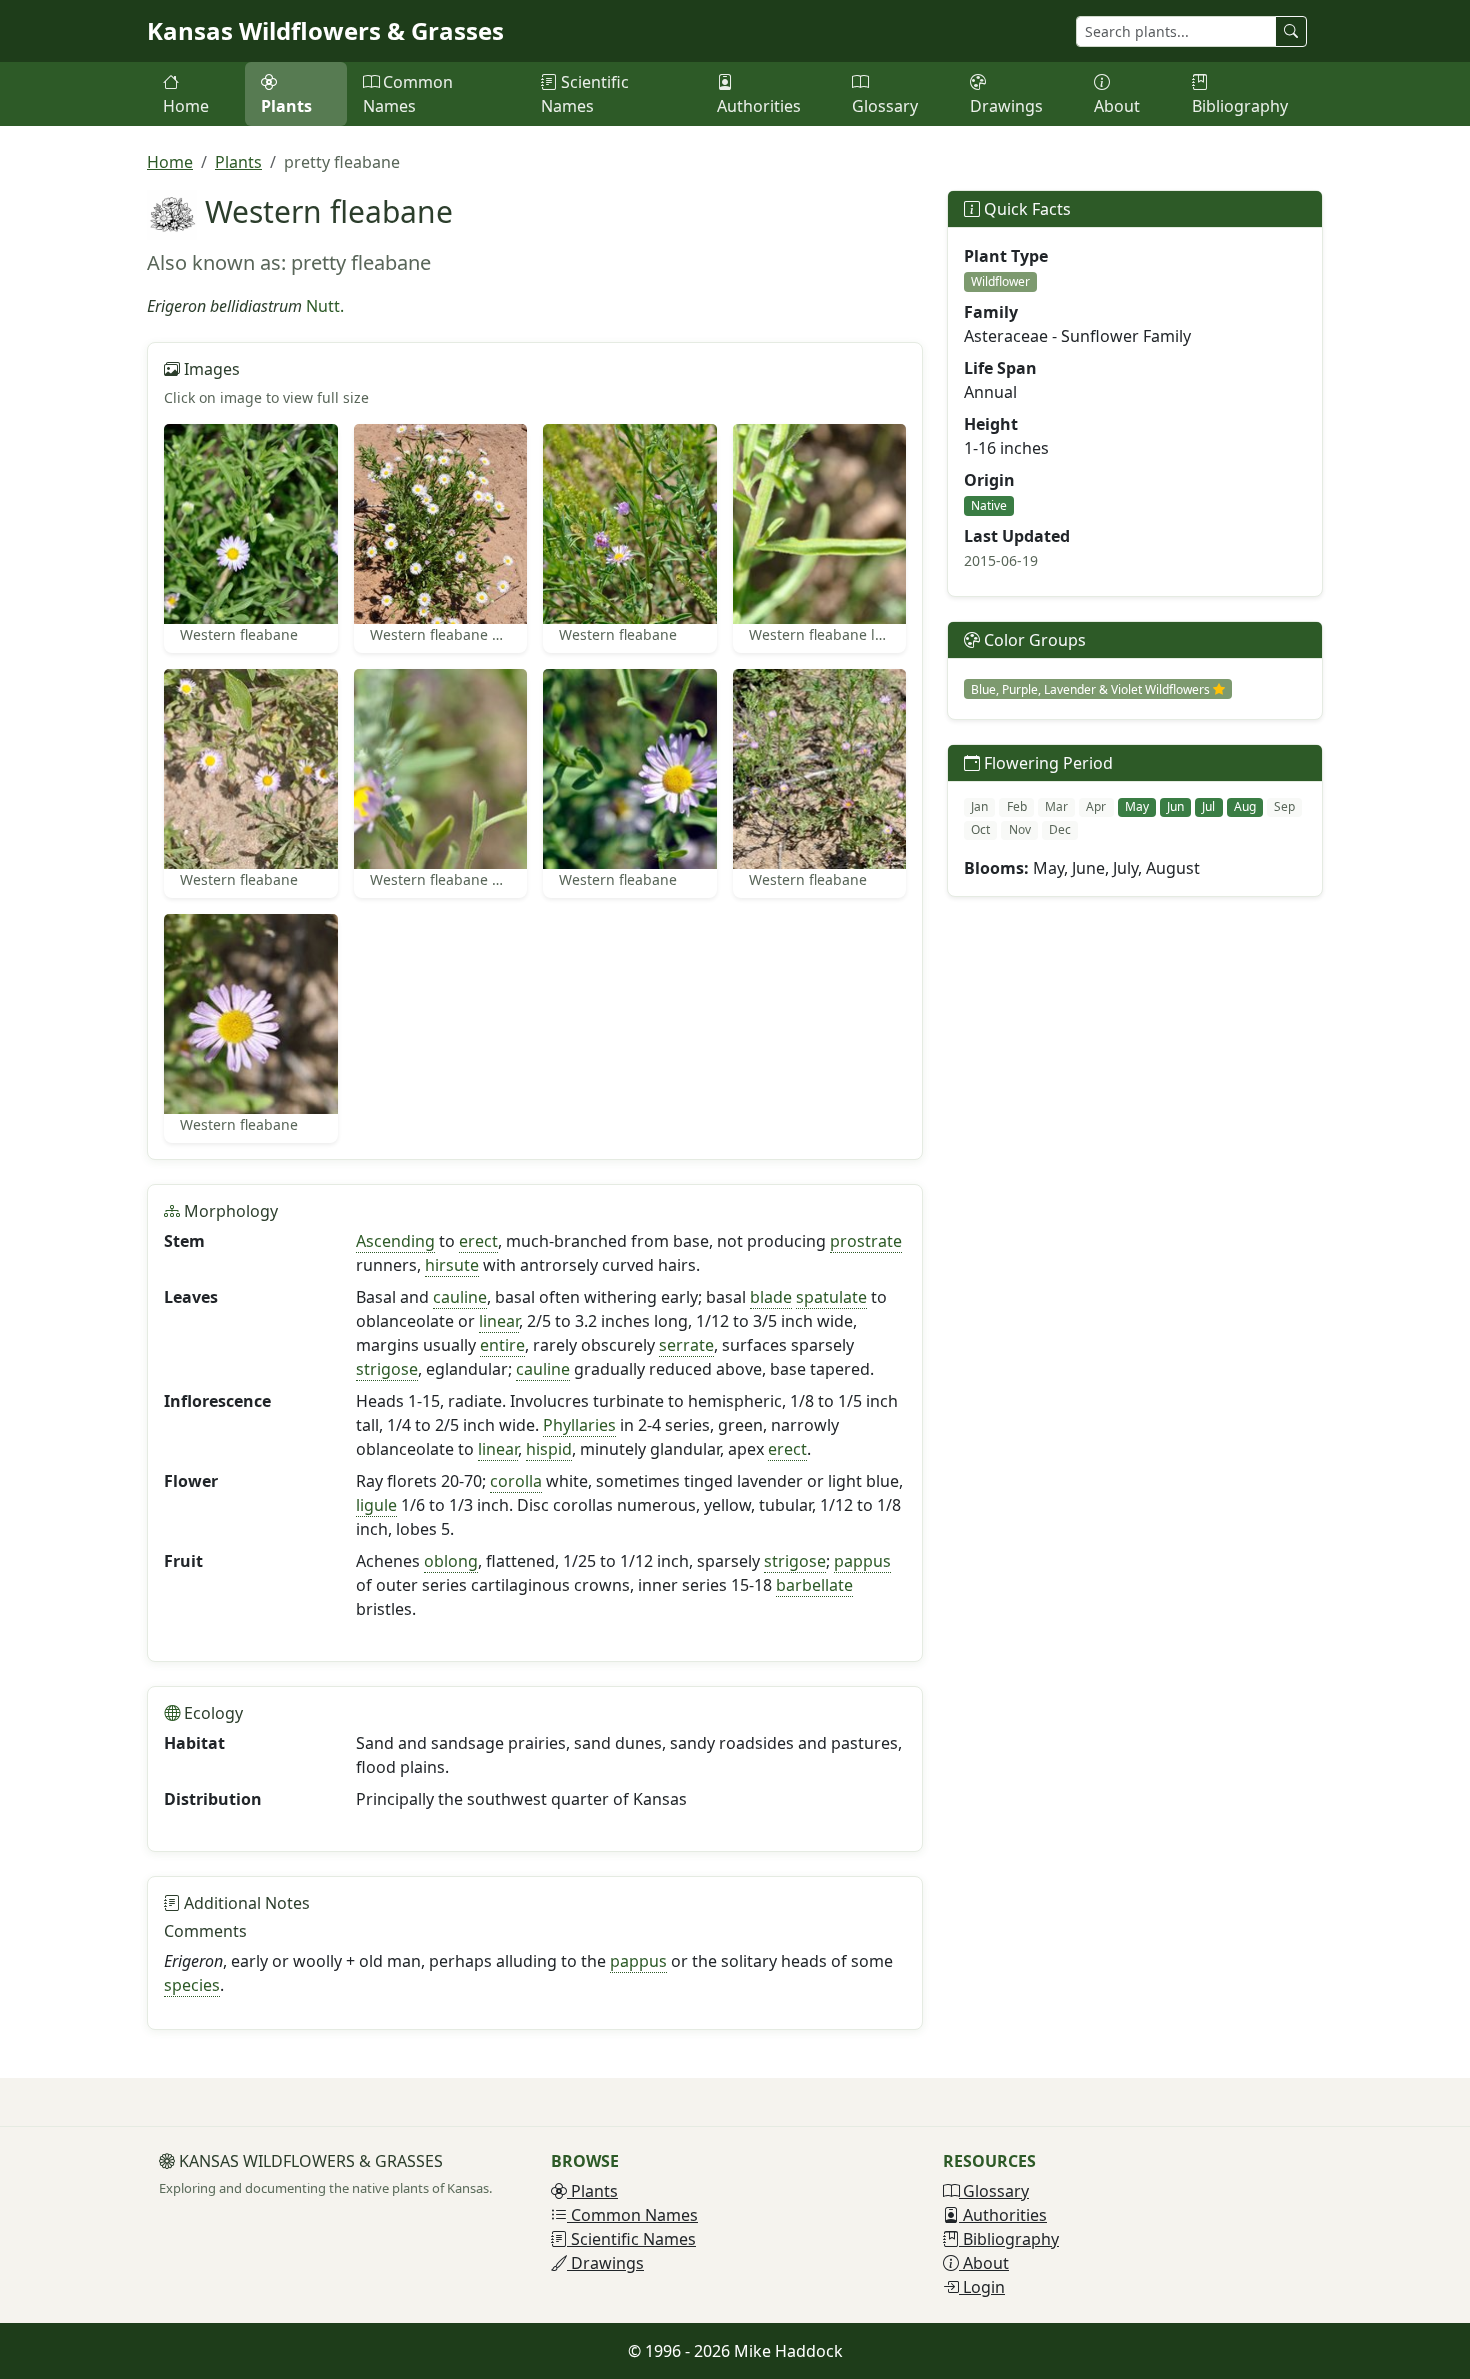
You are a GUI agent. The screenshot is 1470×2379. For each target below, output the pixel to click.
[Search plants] (1291, 31)
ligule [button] (376, 1505)
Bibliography (1240, 106)
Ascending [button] (395, 1241)
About (1117, 106)
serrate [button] (686, 1345)
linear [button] (499, 1321)
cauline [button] (460, 1297)
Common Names (408, 94)
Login (982, 2287)
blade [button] (771, 1297)
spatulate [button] (831, 1297)
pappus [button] (862, 1561)
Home (186, 106)
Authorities (759, 106)
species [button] (192, 1985)
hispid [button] (549, 1449)
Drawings (1006, 106)
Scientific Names (585, 94)
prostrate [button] (866, 1241)
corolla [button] (516, 1481)
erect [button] (478, 1241)
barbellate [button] (814, 1585)
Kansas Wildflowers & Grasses (325, 30)
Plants (286, 106)
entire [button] (502, 1345)
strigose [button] (387, 1369)
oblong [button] (451, 1561)
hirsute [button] (452, 1265)
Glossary (885, 106)
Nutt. (325, 306)
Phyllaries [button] (579, 1425)
